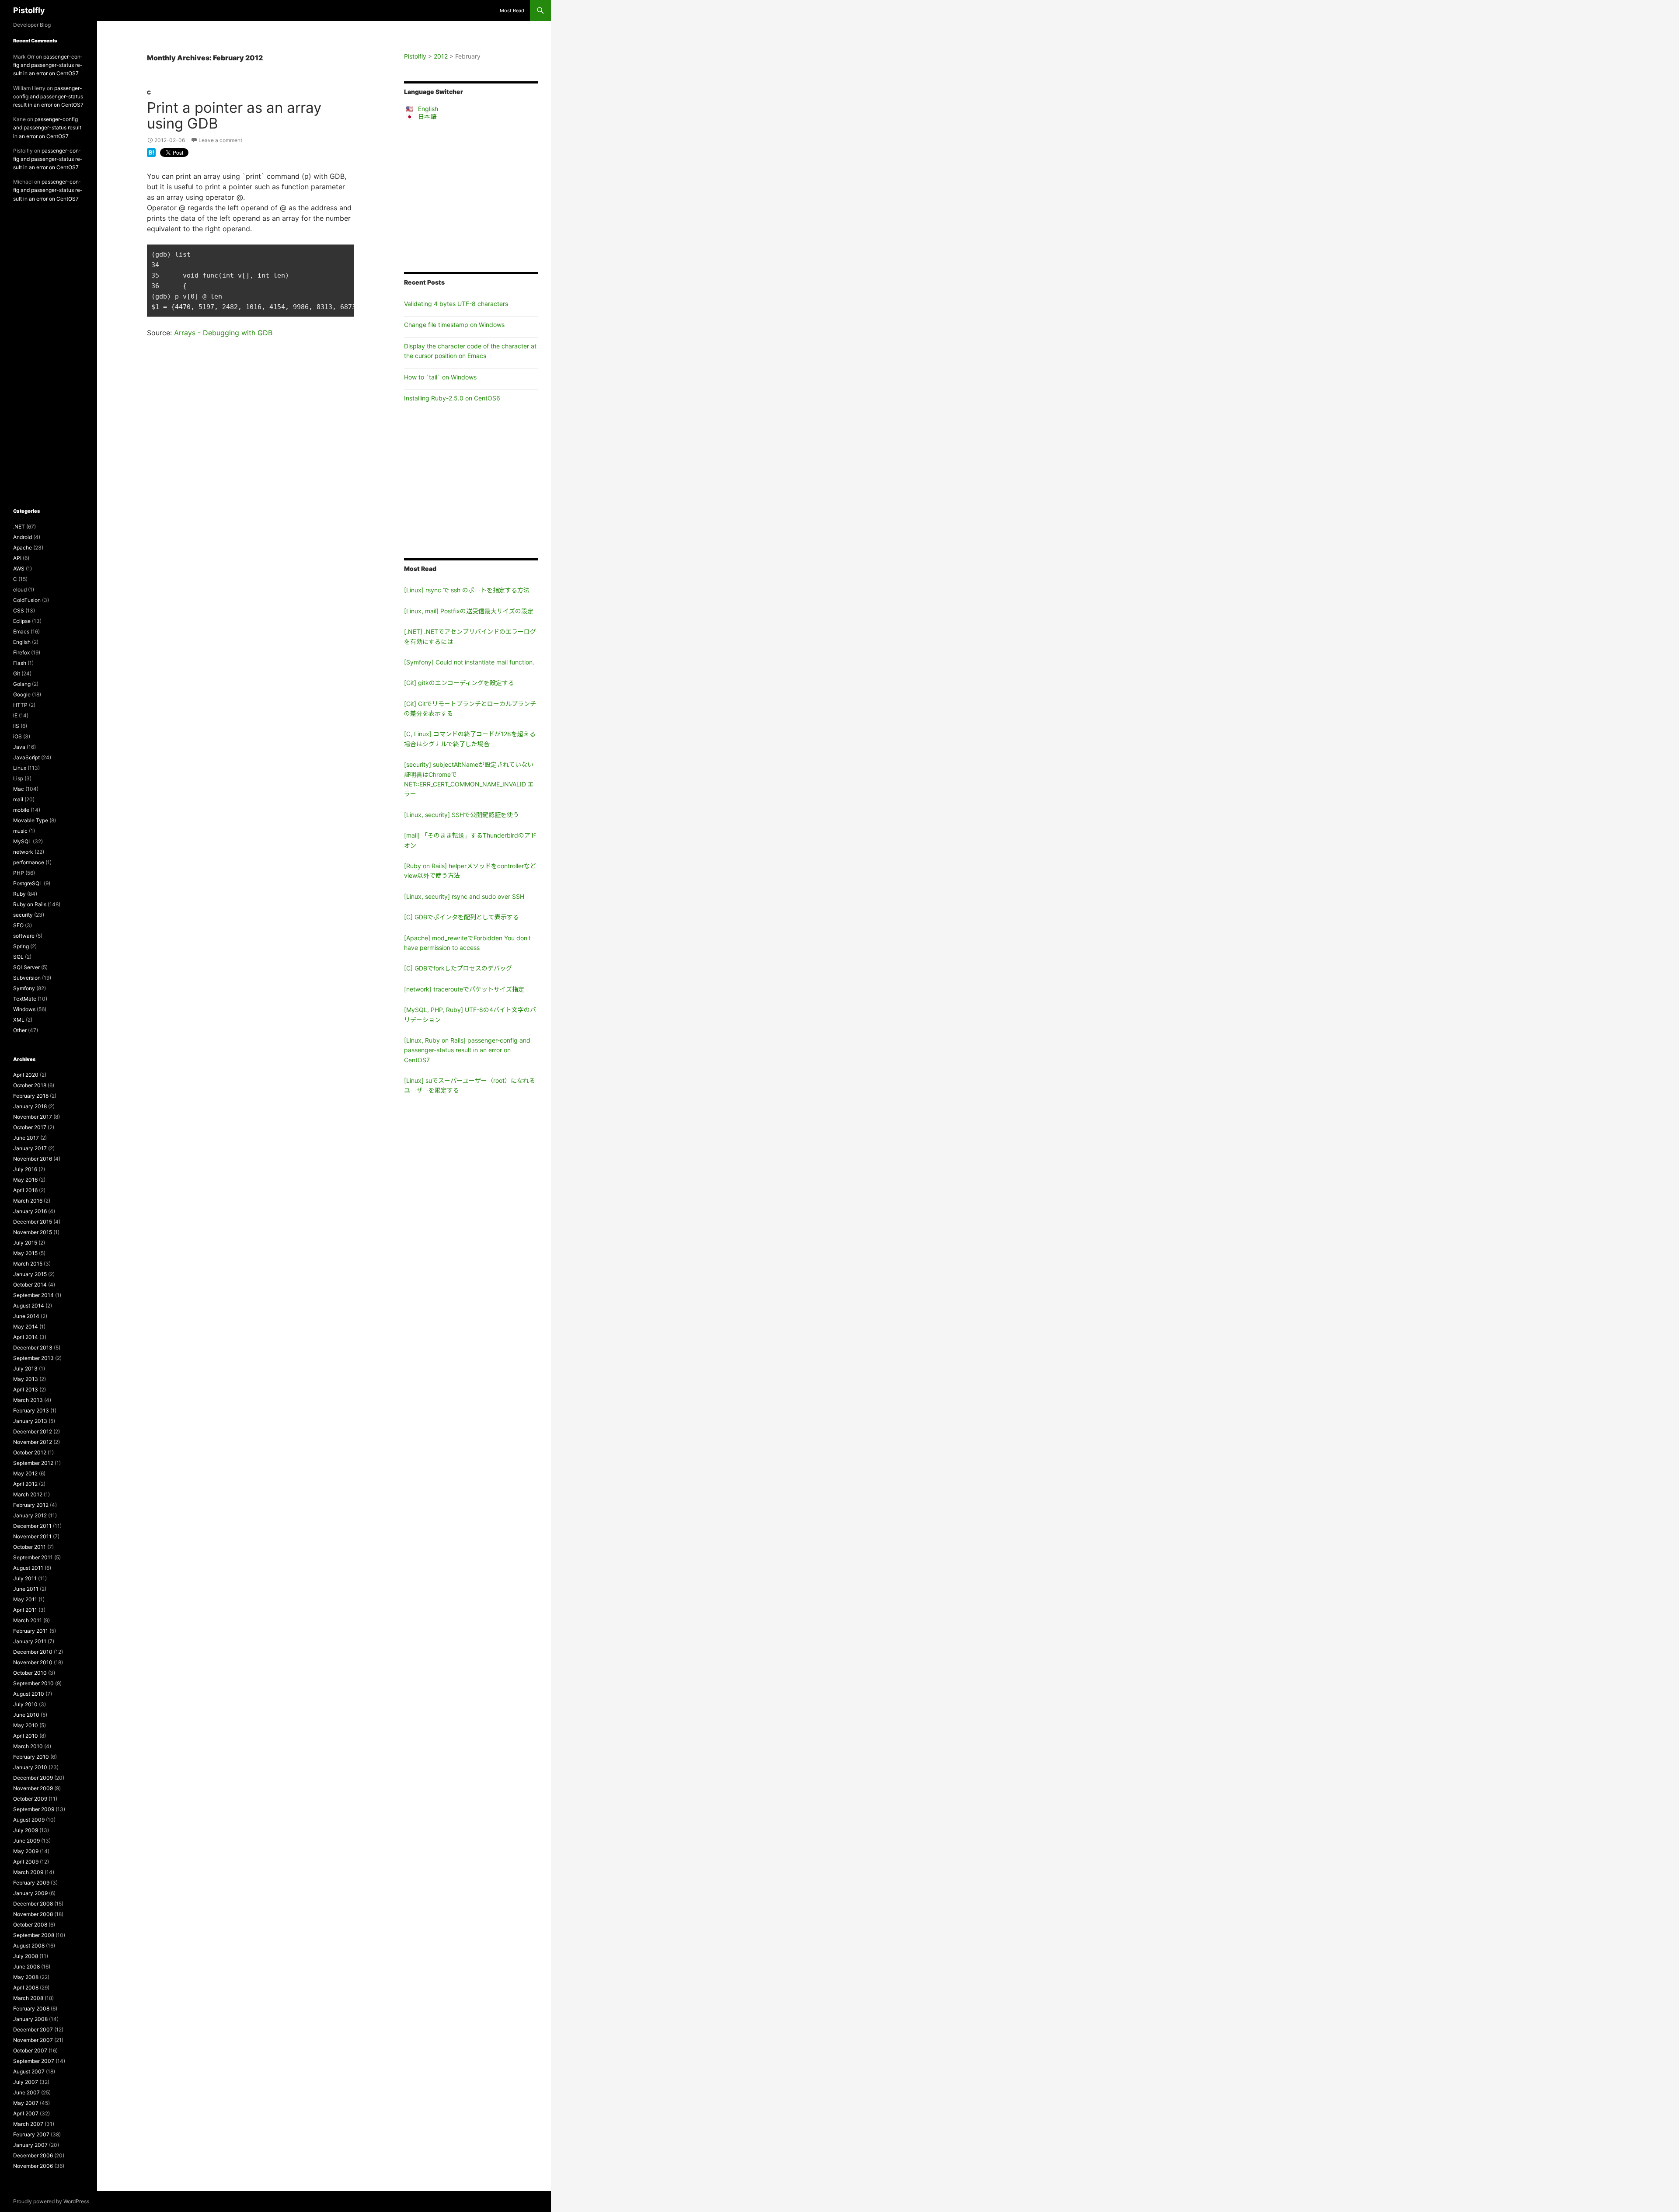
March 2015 (28, 1264)
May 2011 (25, 1599)
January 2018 (30, 1106)
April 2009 (26, 1862)
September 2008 (34, 1935)
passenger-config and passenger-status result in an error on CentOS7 (48, 65)
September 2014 (33, 1295)
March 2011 (28, 1620)
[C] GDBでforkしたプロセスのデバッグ (458, 968)
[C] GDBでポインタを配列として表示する (462, 917)
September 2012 (33, 1463)
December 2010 (33, 1652)
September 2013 (33, 1358)
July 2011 (25, 1578)
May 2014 (26, 1327)
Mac (19, 789)
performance (29, 862)
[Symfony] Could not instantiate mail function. (469, 662)
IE (15, 715)
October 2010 (30, 1673)
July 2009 (26, 1830)
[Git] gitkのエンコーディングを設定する (459, 683)
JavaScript (26, 757)
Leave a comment (220, 140)
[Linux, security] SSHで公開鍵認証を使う (462, 815)
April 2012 (25, 1484)
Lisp (18, 778)
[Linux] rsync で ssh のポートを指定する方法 (467, 590)
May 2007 (26, 2103)
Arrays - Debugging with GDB (223, 333)
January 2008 (30, 2019)
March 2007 (28, 2124)
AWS (19, 569)
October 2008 (30, 1925)
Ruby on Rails (30, 904)
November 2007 (33, 2040)
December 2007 (33, 2029)
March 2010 (28, 1746)
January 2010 (30, 1767)
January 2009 (30, 1893)
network (23, 852)
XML (19, 1020)
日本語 (427, 117)
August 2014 (29, 1306)
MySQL (22, 841)
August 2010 (29, 1694)
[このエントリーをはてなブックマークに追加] (151, 152)
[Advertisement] (471, 196)
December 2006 (33, 2155)
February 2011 (31, 1631)
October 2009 (30, 1799)
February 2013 (31, 1410)
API (17, 558)
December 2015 (33, 1222)
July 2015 (25, 1243)
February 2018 (31, 1096)
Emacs (21, 631)
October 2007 (30, 2050)
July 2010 (25, 1704)
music (20, 831)
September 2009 (34, 1809)
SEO (18, 925)
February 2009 (31, 1883)
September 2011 (33, 1557)
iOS (17, 736)
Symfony (24, 988)
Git (17, 673)
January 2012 (30, 1515)
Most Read (512, 10)
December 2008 (33, 1904)
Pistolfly (29, 10)
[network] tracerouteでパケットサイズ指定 (464, 989)
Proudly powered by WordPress (51, 2201)
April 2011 (25, 1610)
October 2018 (30, 1085)
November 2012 (33, 1442)
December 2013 (33, 1348)
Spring (21, 946)
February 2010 (31, 1757)
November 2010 (33, 1662)
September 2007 (34, 2061)
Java (19, 747)
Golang (22, 684)
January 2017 (30, 1148)
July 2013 (25, 1369)
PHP (19, 873)
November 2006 (33, 2166)
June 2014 (26, 1316)
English (428, 109)
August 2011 (28, 1568)
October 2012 (30, 1452)
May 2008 (26, 1977)
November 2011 (32, 1536)
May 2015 (25, 1253)
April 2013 (26, 1389)
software (24, 936)
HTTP (20, 705)
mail (18, 799)
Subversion (27, 978)
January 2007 (30, 2145)
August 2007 (29, 2071)
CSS (19, 610)
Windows (24, 1009)
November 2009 (33, 1788)
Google (22, 694)
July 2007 (26, 2082)
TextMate (25, 999)
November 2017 (33, 1117)
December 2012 (33, 1431)
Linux (20, 768)
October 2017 (30, 1127)
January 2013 (30, 1421)
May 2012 (25, 1473)
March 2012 (28, 1494)
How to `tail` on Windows (440, 377)
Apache (23, 548)
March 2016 (28, 1201)
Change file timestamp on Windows (454, 325)
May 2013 (26, 1379)
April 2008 (26, 1988)
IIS (16, 726)
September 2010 (33, 1683)
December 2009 (33, 1778)
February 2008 (31, 2009)
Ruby (19, 894)
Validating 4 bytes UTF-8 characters (456, 304)
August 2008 (29, 1946)
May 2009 (26, 1851)
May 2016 (25, 1180)
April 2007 (26, 2113)
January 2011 (30, 1641)
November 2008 (33, 1914)
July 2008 (26, 1956)
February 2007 (31, 2134)
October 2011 (30, 1547)
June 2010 (26, 1715)
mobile (21, 810)
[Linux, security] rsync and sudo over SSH (464, 896)
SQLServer (26, 967)
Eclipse (22, 621)
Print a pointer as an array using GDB (234, 115)
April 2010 (26, 1736)
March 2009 (28, 1872)
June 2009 (26, 1841)
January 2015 (30, 1274)
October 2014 (30, 1285)
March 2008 (28, 1998)
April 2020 (26, 1075)
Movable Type (31, 820)
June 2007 (26, 2092)
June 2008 (26, 1967)
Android (23, 537)
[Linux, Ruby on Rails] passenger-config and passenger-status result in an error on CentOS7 (467, 1050)
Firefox (21, 652)
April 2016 (25, 1190)
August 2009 (29, 1820)
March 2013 (28, 1400)
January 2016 (30, 1211)
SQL (18, 957)
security (23, 915)
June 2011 (26, 1589)
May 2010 (26, 1725)
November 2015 (33, 1232)
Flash (20, 663)
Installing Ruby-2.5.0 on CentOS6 (452, 398)
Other (20, 1030)
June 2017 (26, 1138)
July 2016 (25, 1169)
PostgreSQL (28, 883)
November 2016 (33, 1159)
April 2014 (26, 1337)
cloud (20, 590)
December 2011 (32, 1526)
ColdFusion (27, 600)
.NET (19, 527)
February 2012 (31, 1505)
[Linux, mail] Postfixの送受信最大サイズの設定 (469, 611)
